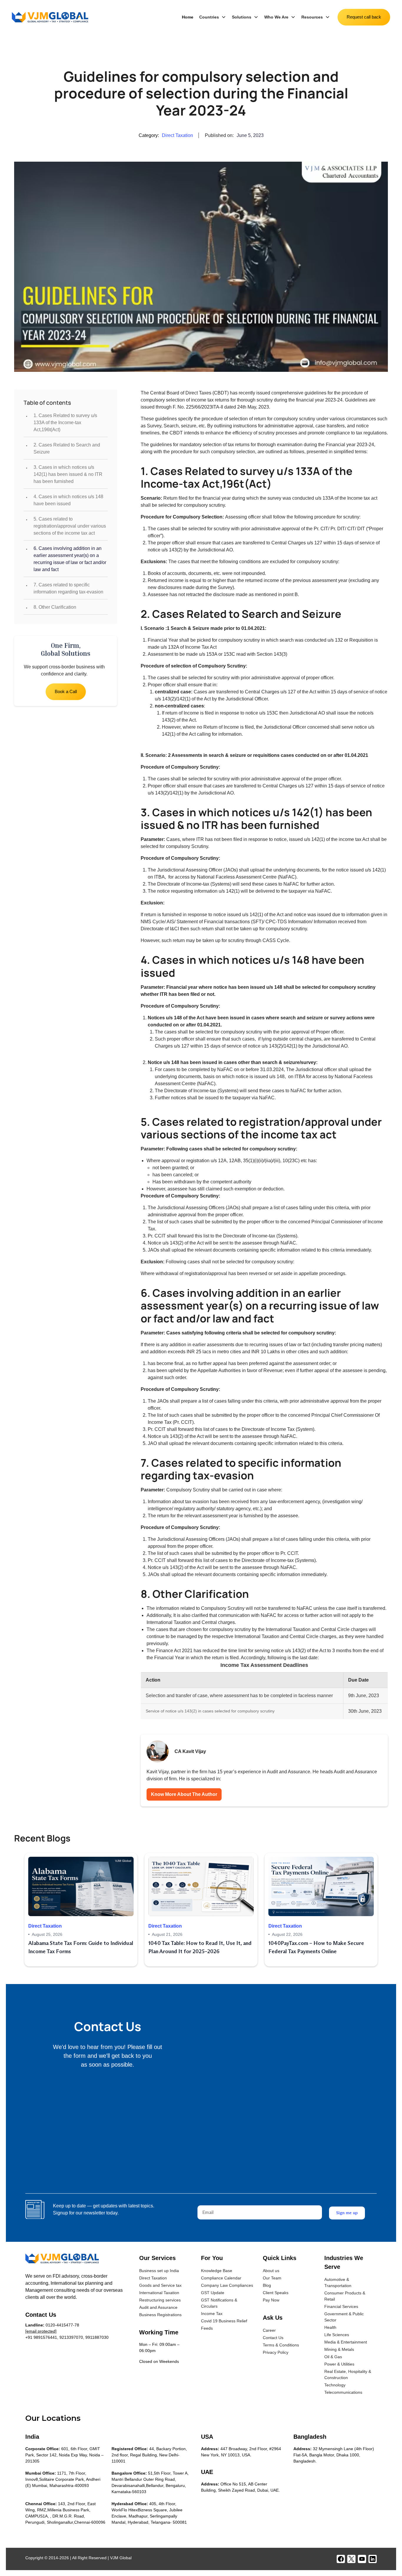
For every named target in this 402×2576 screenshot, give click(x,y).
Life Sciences (337, 2335)
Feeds (207, 2328)
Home (188, 17)
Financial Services (341, 2306)
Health (330, 2327)
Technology (335, 2385)
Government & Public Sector (344, 2317)
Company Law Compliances (227, 2285)
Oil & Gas (333, 2357)
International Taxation (159, 2293)
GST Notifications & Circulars (219, 2303)
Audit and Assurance (158, 2307)
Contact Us (273, 2338)
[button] (213, 17)
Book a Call (66, 691)
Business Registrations (160, 2315)
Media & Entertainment (346, 2342)
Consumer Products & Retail (345, 2296)
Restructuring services (160, 2300)
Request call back (364, 17)
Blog (267, 2285)
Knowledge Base (217, 2271)
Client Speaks (276, 2293)
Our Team (272, 2278)
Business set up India (159, 2271)
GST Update (213, 2293)
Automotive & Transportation (338, 2283)
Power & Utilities (339, 2364)
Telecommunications (343, 2392)
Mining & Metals (339, 2349)
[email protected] (41, 2331)
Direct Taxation (153, 2278)
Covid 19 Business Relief (224, 2321)
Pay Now (271, 2300)
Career (269, 2330)
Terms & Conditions (281, 2345)
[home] (50, 17)
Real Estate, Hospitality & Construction (348, 2375)
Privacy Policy (276, 2352)
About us (271, 2271)
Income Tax (212, 2314)
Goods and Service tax (160, 2285)
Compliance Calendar (221, 2278)
